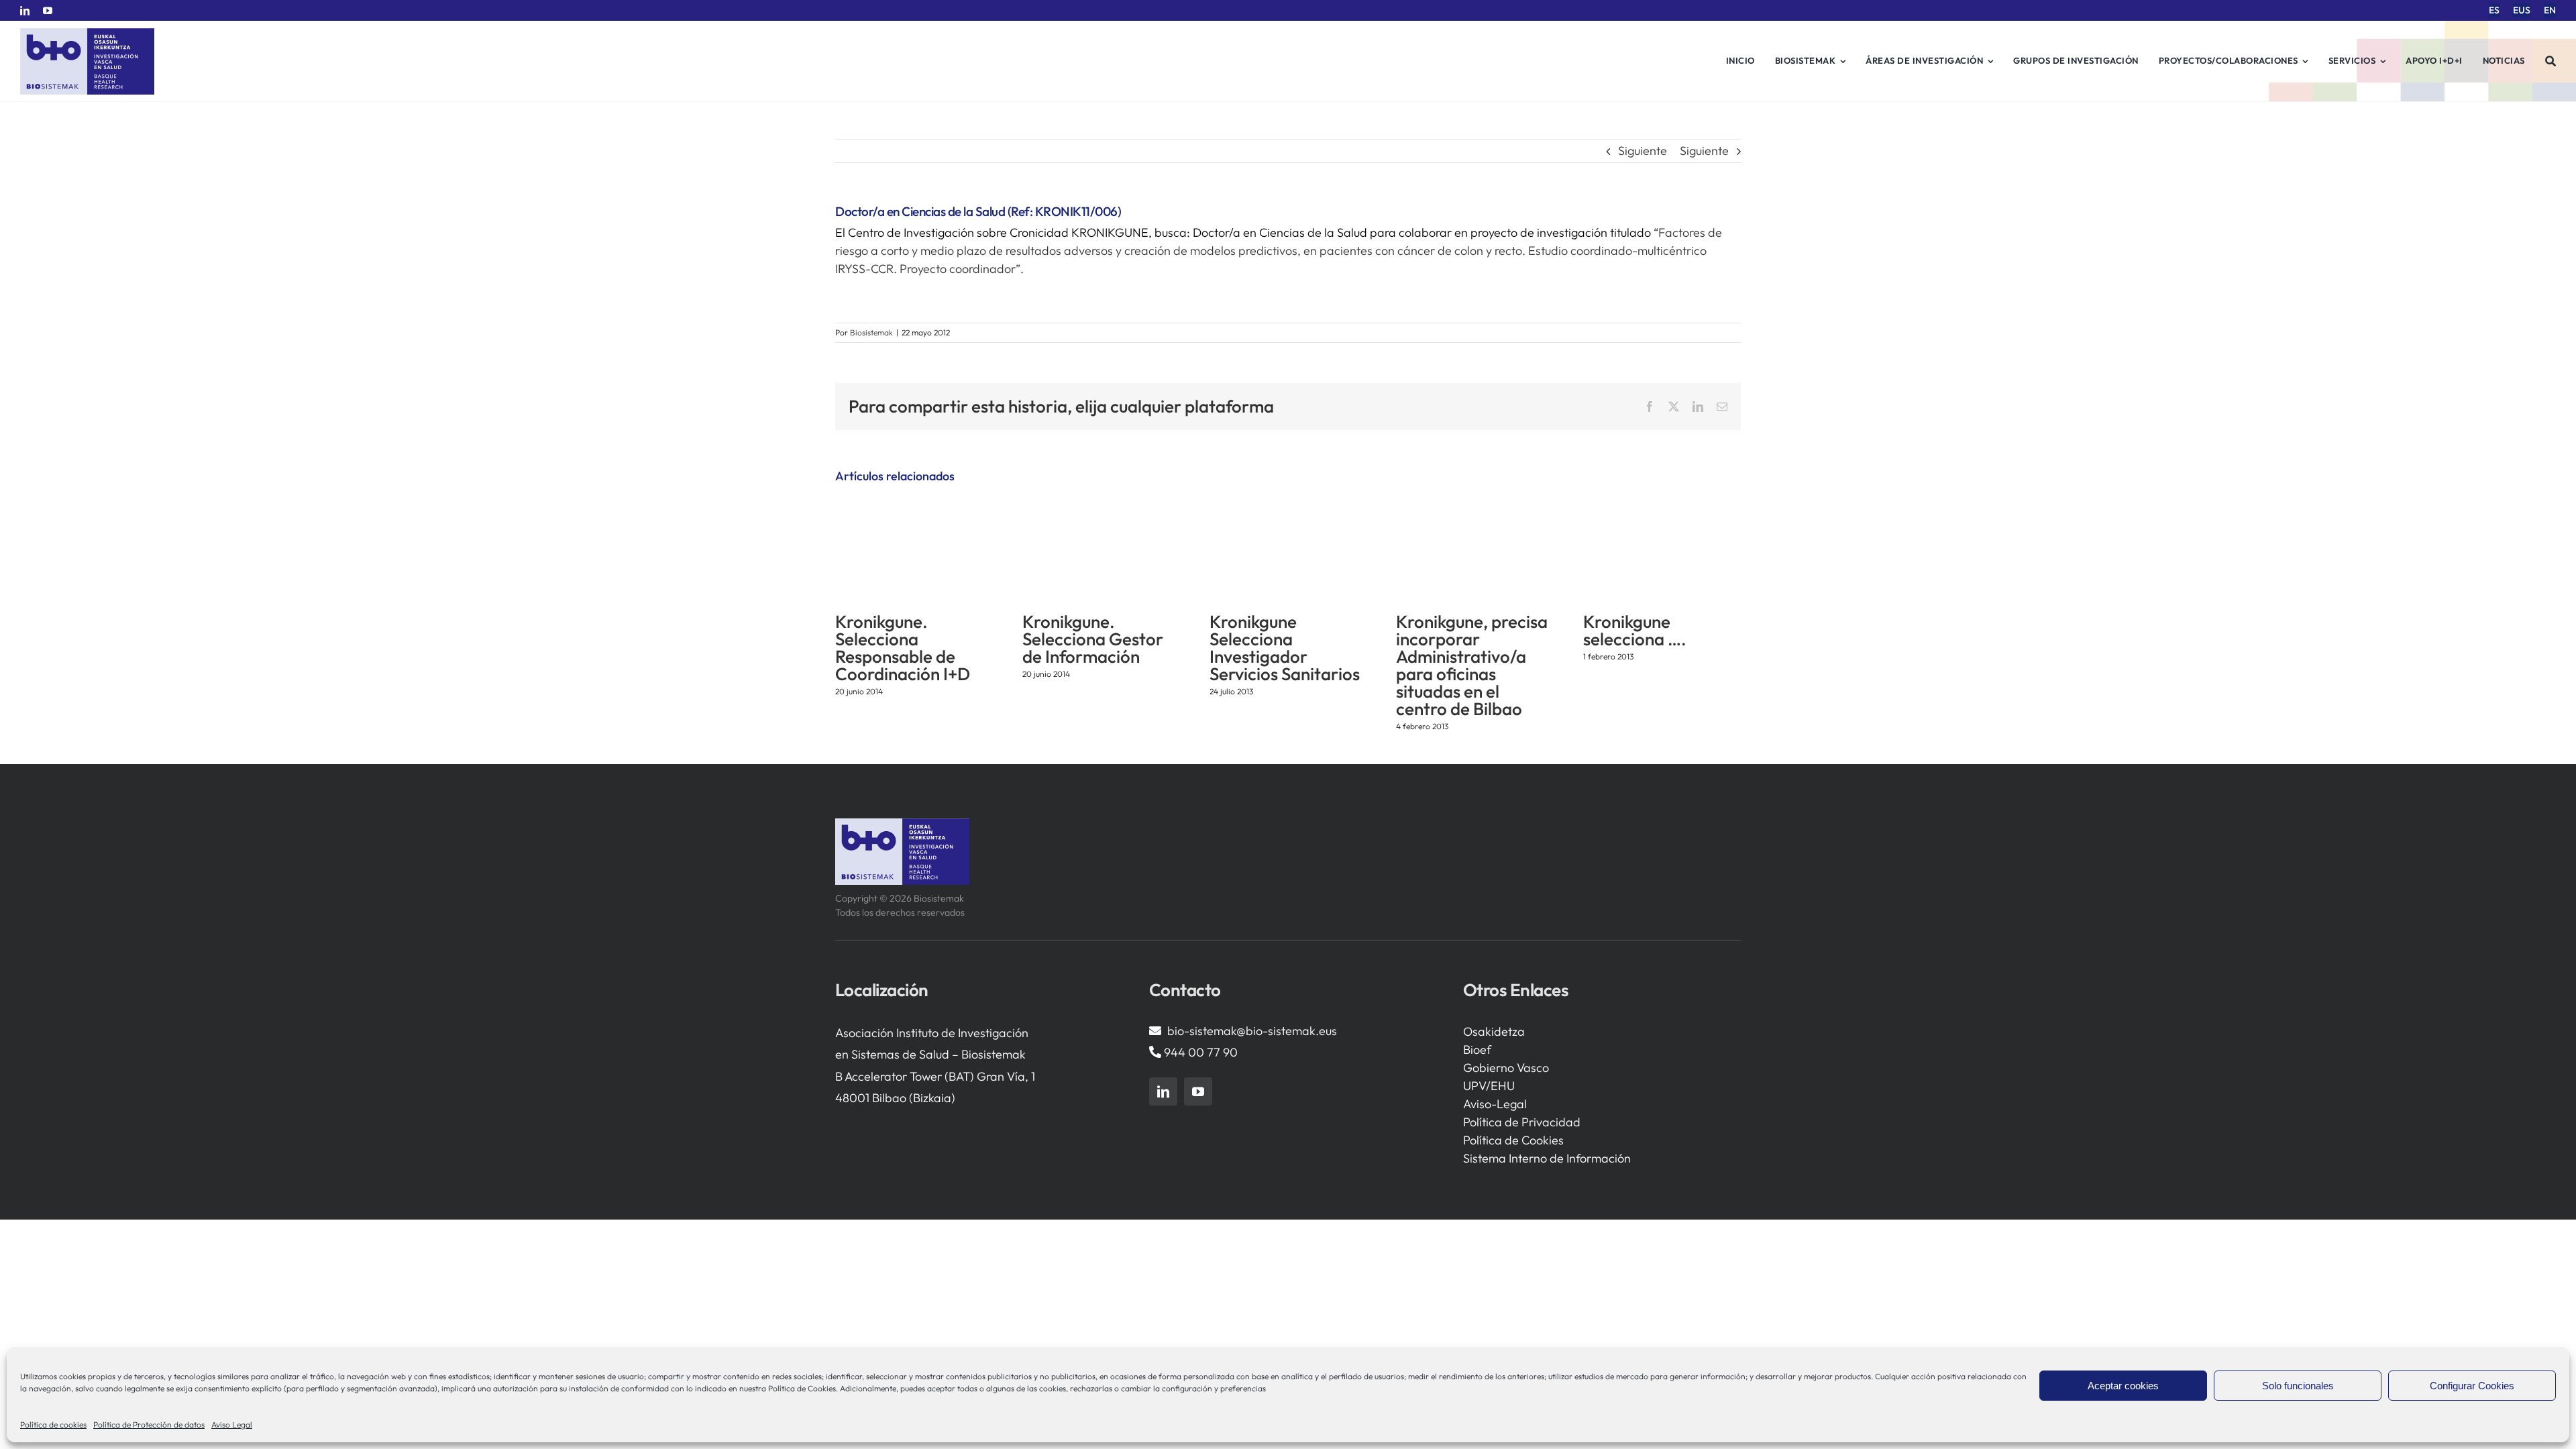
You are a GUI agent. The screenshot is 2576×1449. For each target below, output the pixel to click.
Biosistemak (871, 332)
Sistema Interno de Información (1547, 1158)
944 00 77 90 (1201, 1052)
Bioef (1477, 1050)
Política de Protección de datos (149, 1425)
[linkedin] (25, 11)
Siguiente (1643, 151)
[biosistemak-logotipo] (87, 33)
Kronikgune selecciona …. (1635, 630)
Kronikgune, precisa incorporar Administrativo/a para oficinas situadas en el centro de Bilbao (1472, 665)
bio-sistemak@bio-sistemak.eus (1252, 1031)
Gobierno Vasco (1506, 1068)
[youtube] (48, 11)
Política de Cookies (1513, 1140)
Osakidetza (1494, 1031)
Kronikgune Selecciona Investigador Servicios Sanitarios (1285, 648)
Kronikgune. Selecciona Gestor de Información (1093, 639)
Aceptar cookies (2123, 1386)
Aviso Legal (232, 1425)
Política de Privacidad (1522, 1122)
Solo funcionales (2298, 1386)
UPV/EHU (1489, 1086)
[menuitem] (2494, 10)
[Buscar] (2551, 61)
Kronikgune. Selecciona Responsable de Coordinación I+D (903, 648)
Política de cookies (53, 1425)
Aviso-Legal (1495, 1104)
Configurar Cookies (2472, 1386)
